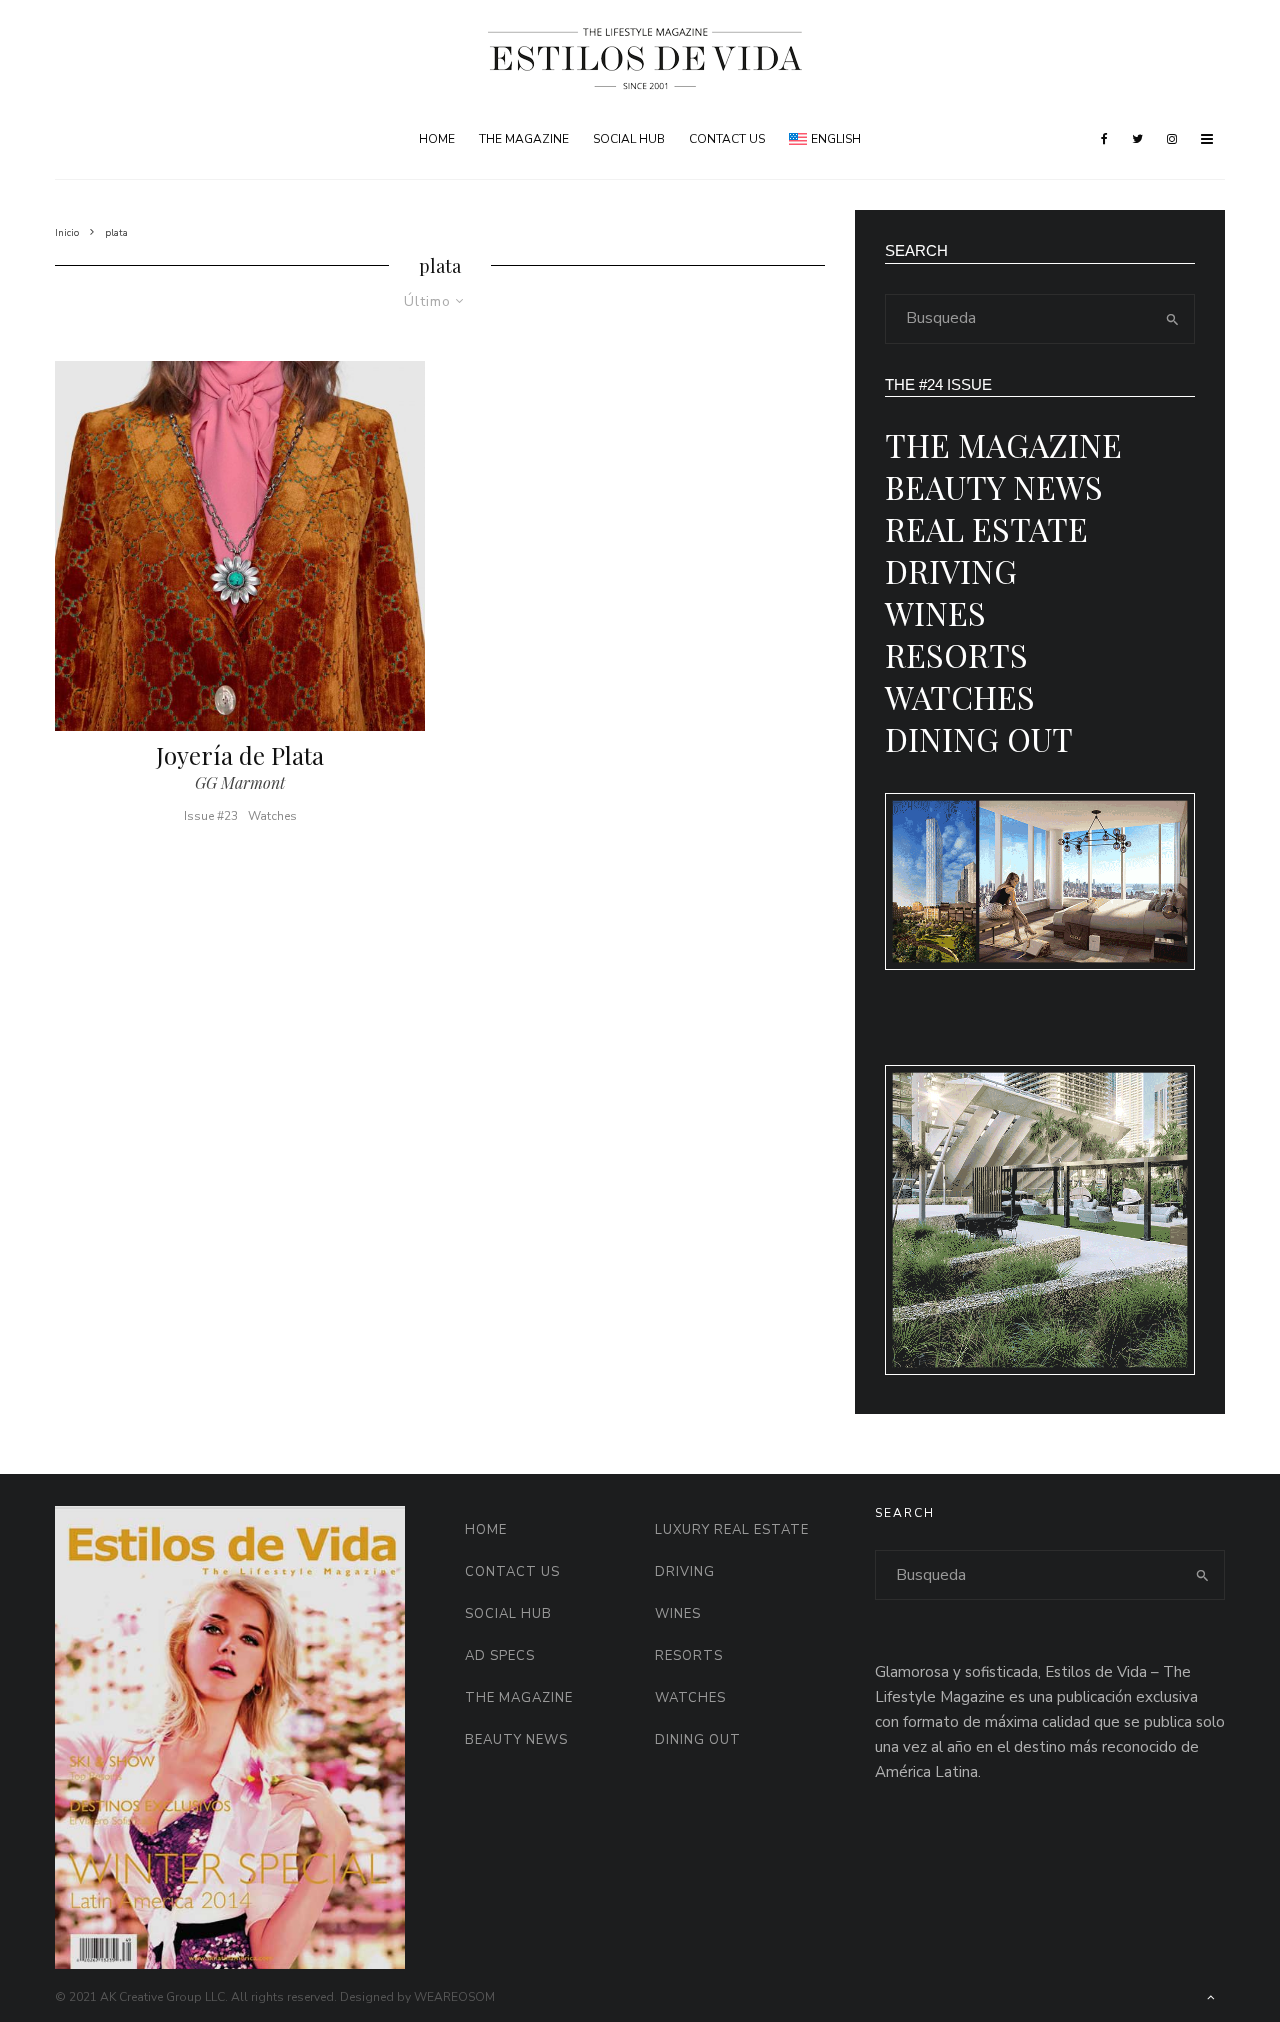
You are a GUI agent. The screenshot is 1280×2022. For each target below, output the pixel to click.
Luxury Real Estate (732, 1530)
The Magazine (524, 139)
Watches (272, 816)
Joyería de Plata (240, 755)
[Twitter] (1137, 139)
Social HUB (629, 139)
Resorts (956, 654)
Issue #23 (211, 816)
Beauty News (994, 486)
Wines (935, 612)
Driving (951, 570)
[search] (1173, 319)
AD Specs (500, 1656)
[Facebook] (1104, 139)
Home (437, 139)
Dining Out (979, 738)
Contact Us (727, 139)
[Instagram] (1172, 139)
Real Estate (986, 528)
